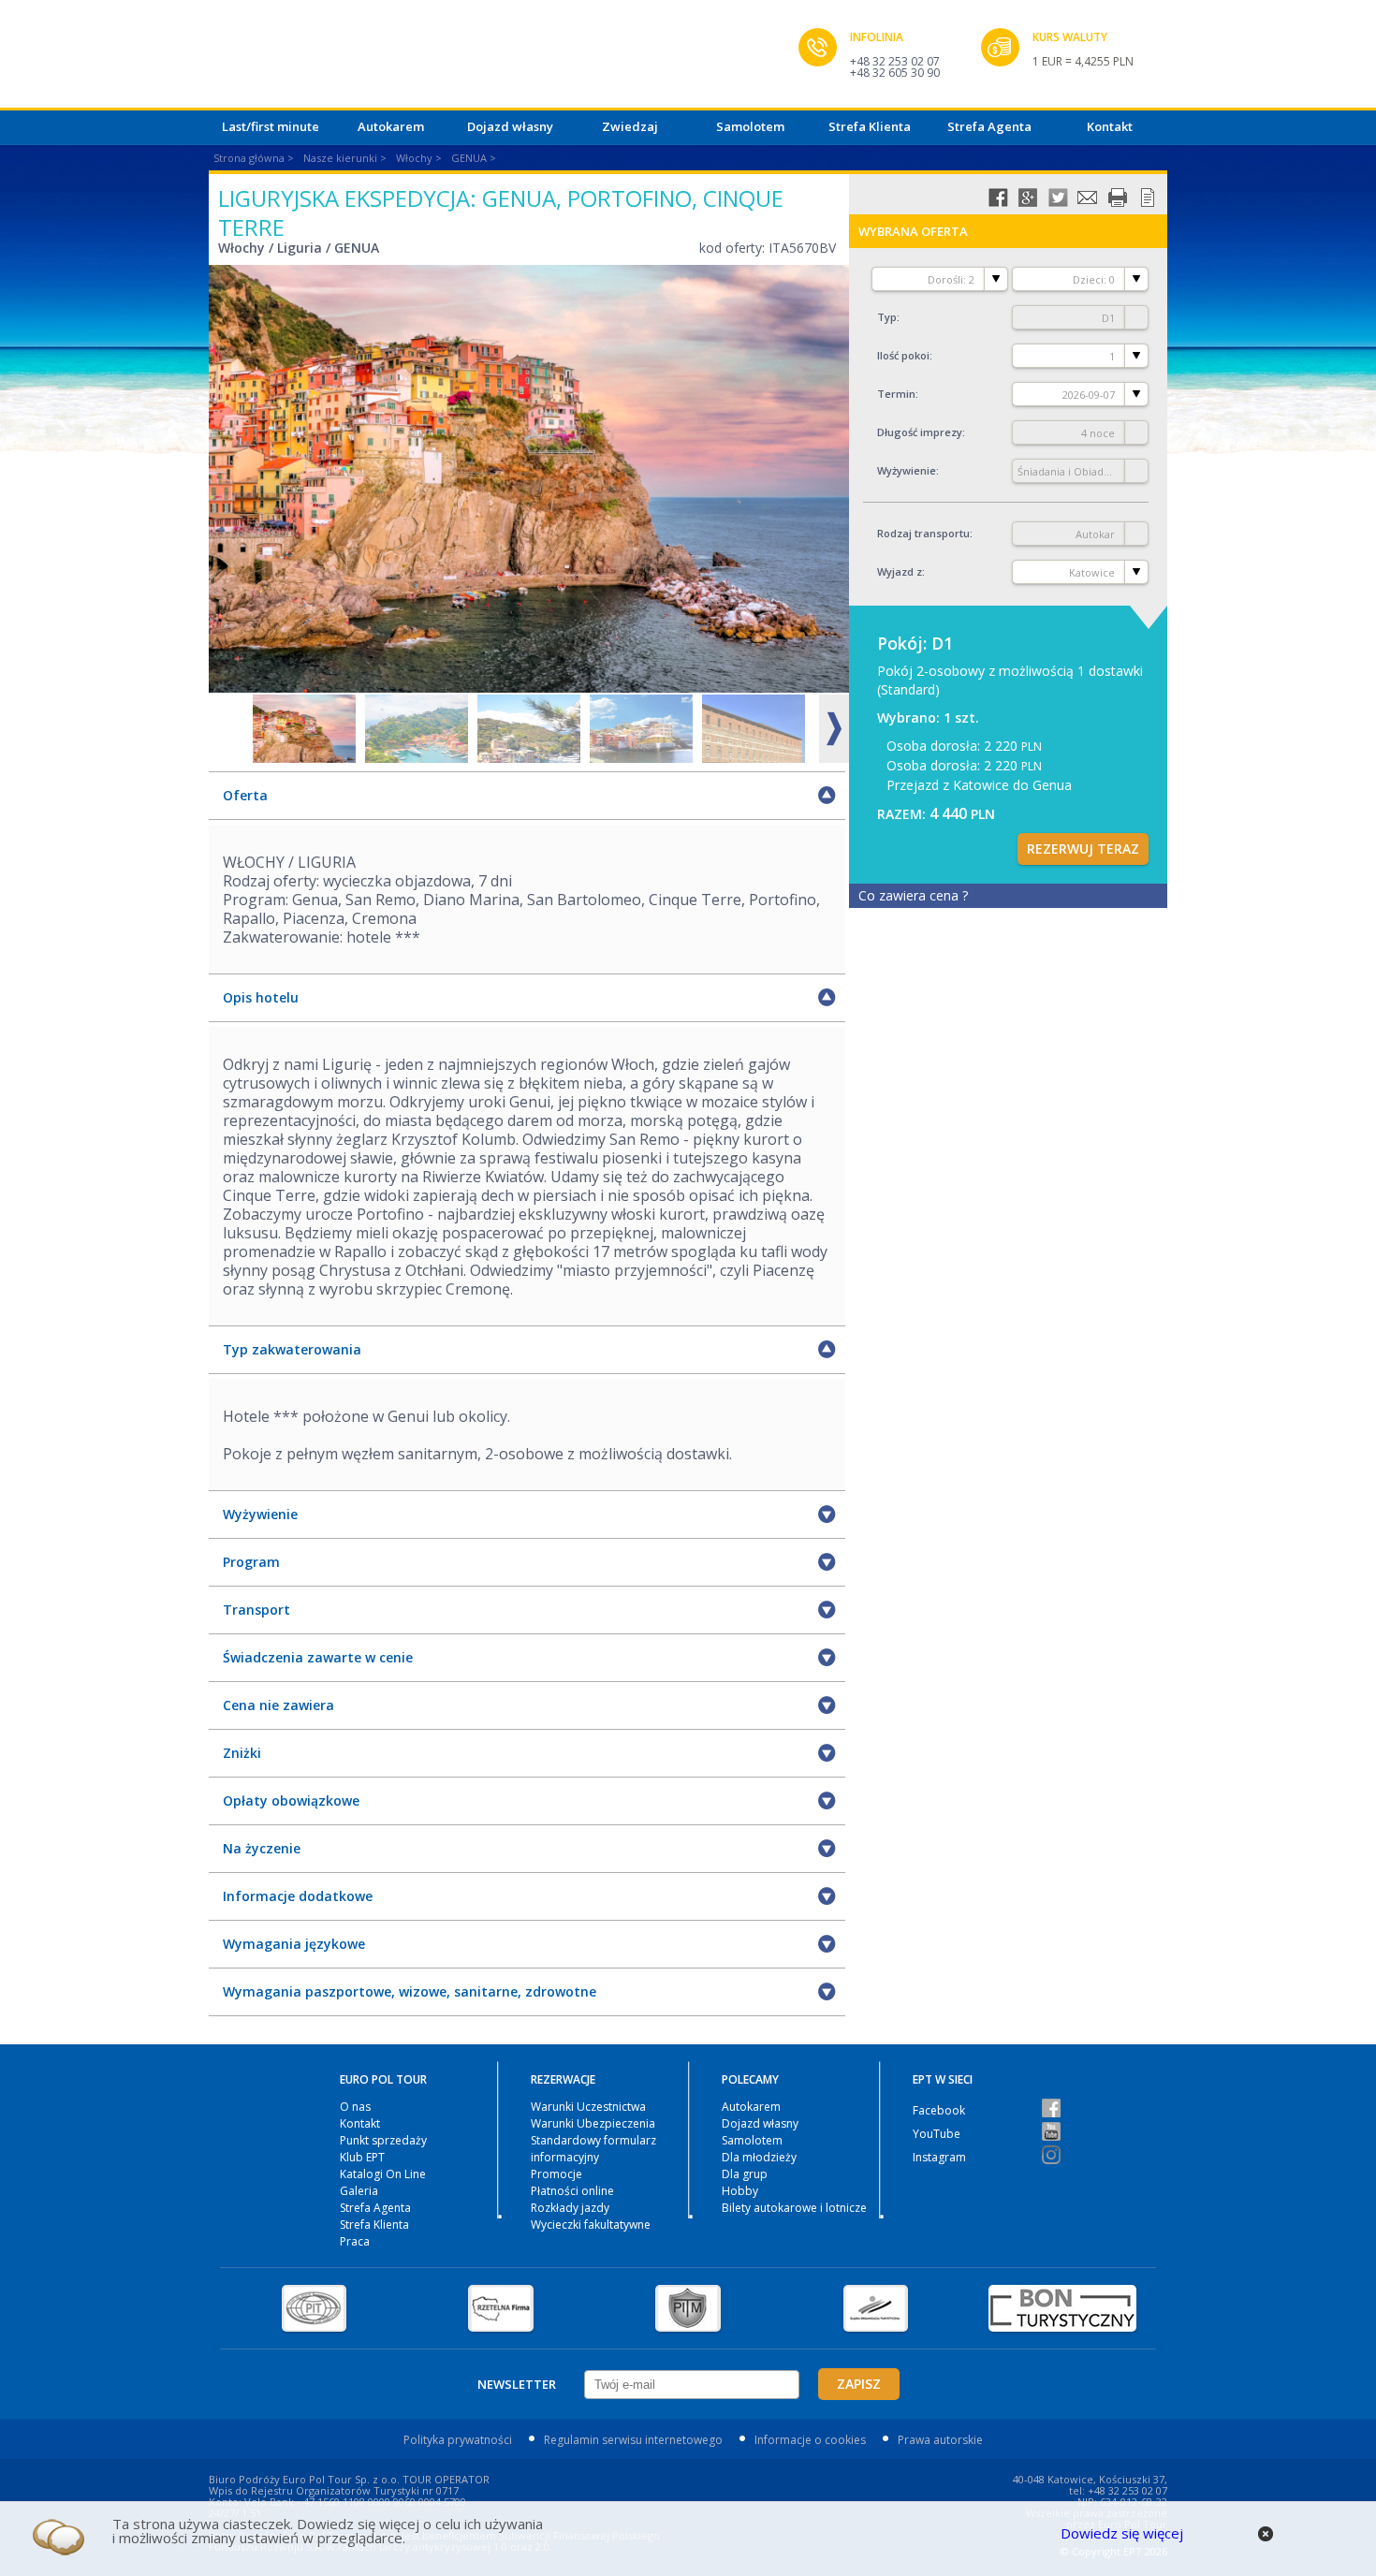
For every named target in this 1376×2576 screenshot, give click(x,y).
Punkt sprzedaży (383, 2140)
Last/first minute (271, 126)
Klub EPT (362, 2157)
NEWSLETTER (517, 2384)
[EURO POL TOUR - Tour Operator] (504, 59)
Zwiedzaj (630, 126)
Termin (896, 394)
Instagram (939, 2157)
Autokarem (391, 126)
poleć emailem (1088, 198)
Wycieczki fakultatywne (591, 2225)
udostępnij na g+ (1028, 198)
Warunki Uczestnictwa (588, 2107)
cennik (1148, 198)
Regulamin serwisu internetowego (633, 2440)
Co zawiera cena (913, 895)
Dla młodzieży (759, 2157)
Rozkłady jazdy (570, 2208)
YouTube (937, 2134)
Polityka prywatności (458, 2440)
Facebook (939, 2110)
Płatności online (572, 2191)
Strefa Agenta (989, 126)
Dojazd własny (510, 126)
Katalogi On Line (383, 2174)
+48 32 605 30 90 (895, 73)
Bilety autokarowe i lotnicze (794, 2208)
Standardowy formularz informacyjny (593, 2149)
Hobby (740, 2191)
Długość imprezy (920, 432)
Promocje (556, 2174)
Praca (355, 2241)
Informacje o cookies (810, 2440)
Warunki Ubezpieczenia (593, 2123)
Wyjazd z (900, 571)
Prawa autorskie (940, 2440)
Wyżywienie (907, 470)
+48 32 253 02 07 (895, 61)
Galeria (359, 2191)
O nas (355, 2107)
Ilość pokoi (903, 355)
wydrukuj (1118, 198)
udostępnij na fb (998, 198)
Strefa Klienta (870, 126)
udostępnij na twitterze (1058, 198)
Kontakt (1110, 126)
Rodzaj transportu (923, 533)
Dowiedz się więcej (1122, 2533)
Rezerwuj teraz (1083, 849)
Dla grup (745, 2174)
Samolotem (750, 126)
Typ (887, 317)
